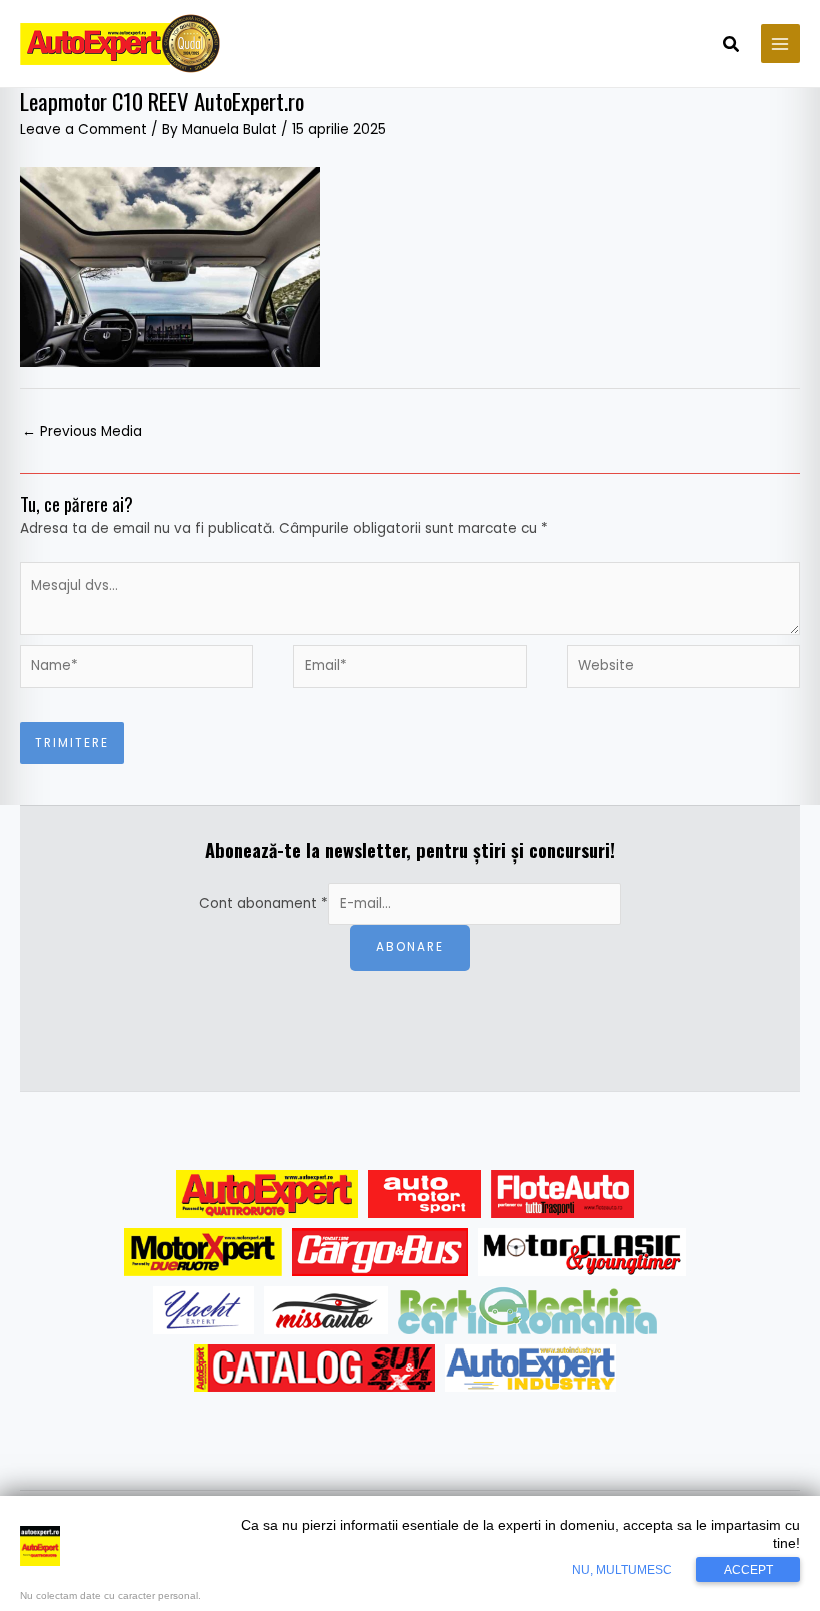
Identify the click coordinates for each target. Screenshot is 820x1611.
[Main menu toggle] (780, 43)
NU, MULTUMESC (622, 1570)
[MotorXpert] (203, 1252)
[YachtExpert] (203, 1310)
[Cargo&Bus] (379, 1252)
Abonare (410, 947)
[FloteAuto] (562, 1194)
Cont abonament (263, 903)
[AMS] (425, 1194)
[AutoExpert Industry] (530, 1368)
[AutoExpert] (267, 1194)
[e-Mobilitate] (527, 1310)
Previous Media (82, 431)
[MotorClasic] (582, 1252)
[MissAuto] (326, 1310)
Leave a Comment (83, 129)
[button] (732, 46)
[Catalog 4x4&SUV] (314, 1368)
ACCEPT (748, 1570)
